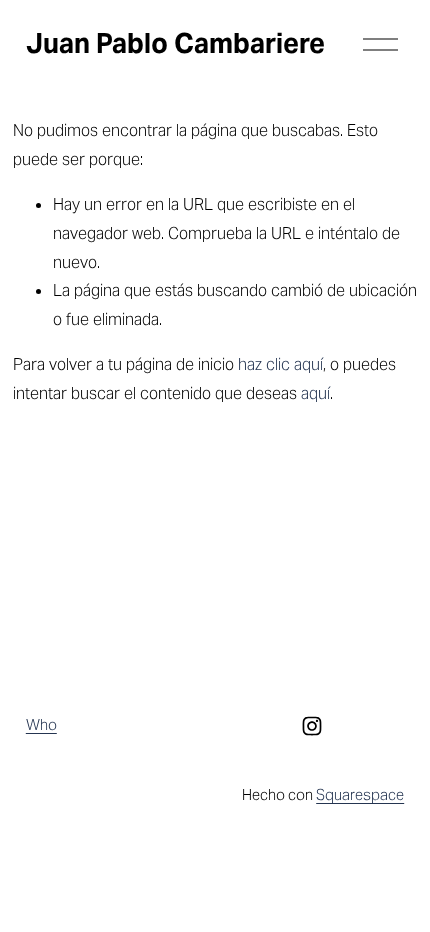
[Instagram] (312, 726)
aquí (315, 393)
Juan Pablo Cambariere (175, 43)
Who (41, 724)
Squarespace (360, 794)
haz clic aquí (280, 364)
